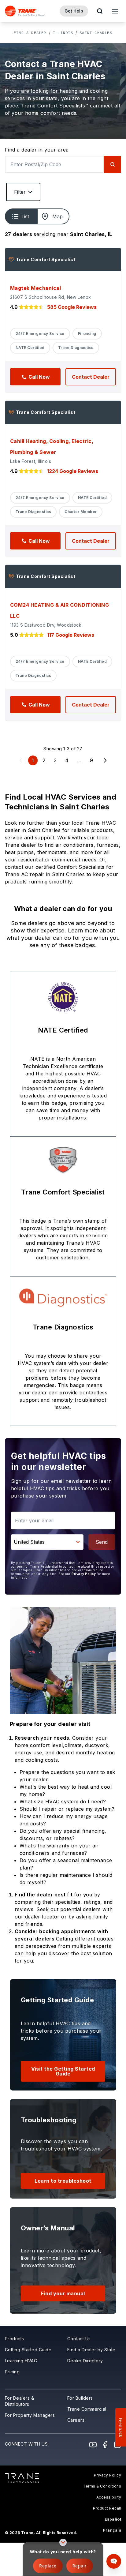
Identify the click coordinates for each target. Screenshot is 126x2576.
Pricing (12, 2372)
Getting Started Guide (28, 2350)
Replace (48, 2566)
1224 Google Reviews (73, 471)
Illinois (63, 33)
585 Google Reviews (72, 307)
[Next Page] (105, 760)
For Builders (80, 2398)
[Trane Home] (25, 11)
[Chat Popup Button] (114, 2561)
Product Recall (107, 2508)
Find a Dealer (30, 33)
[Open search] (100, 11)
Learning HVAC (21, 2361)
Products (15, 2339)
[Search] (113, 164)
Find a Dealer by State (91, 2350)
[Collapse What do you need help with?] (63, 2542)
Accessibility (109, 2497)
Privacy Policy (84, 1574)
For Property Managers (30, 2415)
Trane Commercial (87, 2409)
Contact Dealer (91, 377)
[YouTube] (93, 2445)
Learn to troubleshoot (63, 2181)
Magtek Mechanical (35, 288)
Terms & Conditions (102, 2486)
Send (102, 1542)
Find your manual (63, 2293)
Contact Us (79, 2339)
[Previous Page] (21, 760)
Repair (80, 2566)
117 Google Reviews (71, 635)
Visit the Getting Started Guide (63, 2071)
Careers (76, 2420)
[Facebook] (105, 2445)
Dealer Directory (85, 2361)
